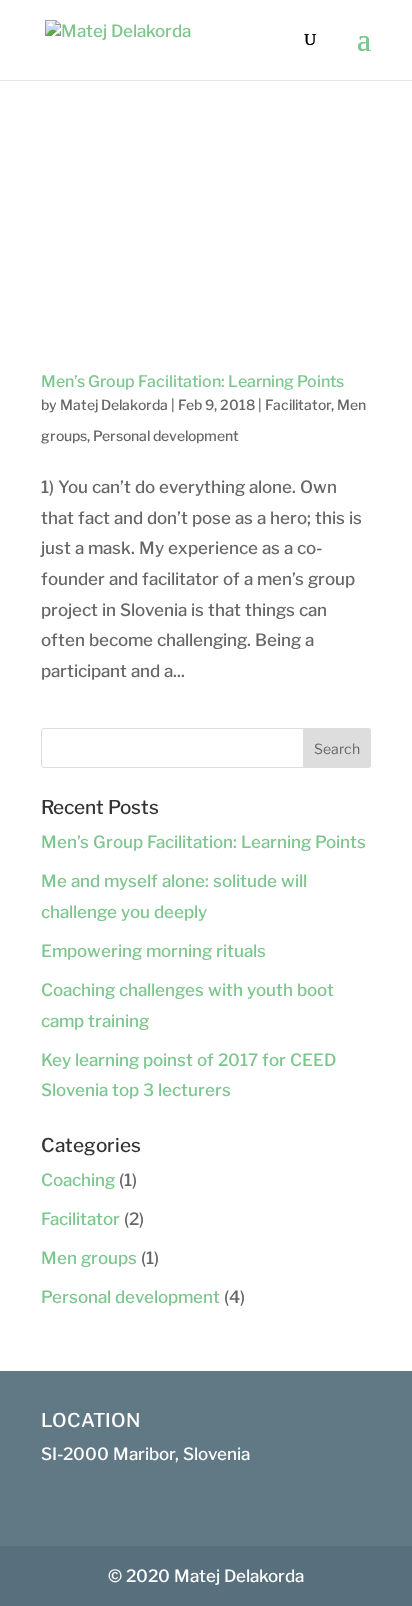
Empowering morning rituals (153, 951)
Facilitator (298, 404)
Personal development (166, 435)
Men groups (89, 1258)
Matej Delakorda (114, 404)
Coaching (78, 1180)
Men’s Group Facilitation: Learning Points (192, 381)
